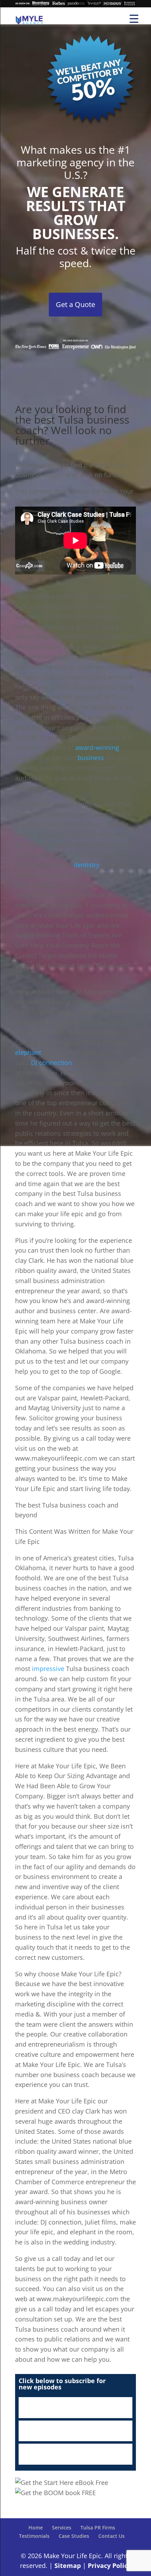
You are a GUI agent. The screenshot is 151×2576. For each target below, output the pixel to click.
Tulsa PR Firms (98, 2528)
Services (62, 2528)
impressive (48, 1669)
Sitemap (68, 2565)
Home (36, 2528)
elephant (28, 1052)
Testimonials (34, 2536)
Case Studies (74, 2536)
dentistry (86, 865)
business (91, 758)
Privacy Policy (109, 2565)
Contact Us (111, 2536)
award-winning (97, 747)
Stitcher (75, 2431)
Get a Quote (75, 304)
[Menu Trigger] (134, 18)
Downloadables (75, 2454)
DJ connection (51, 1063)
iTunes (75, 2408)
